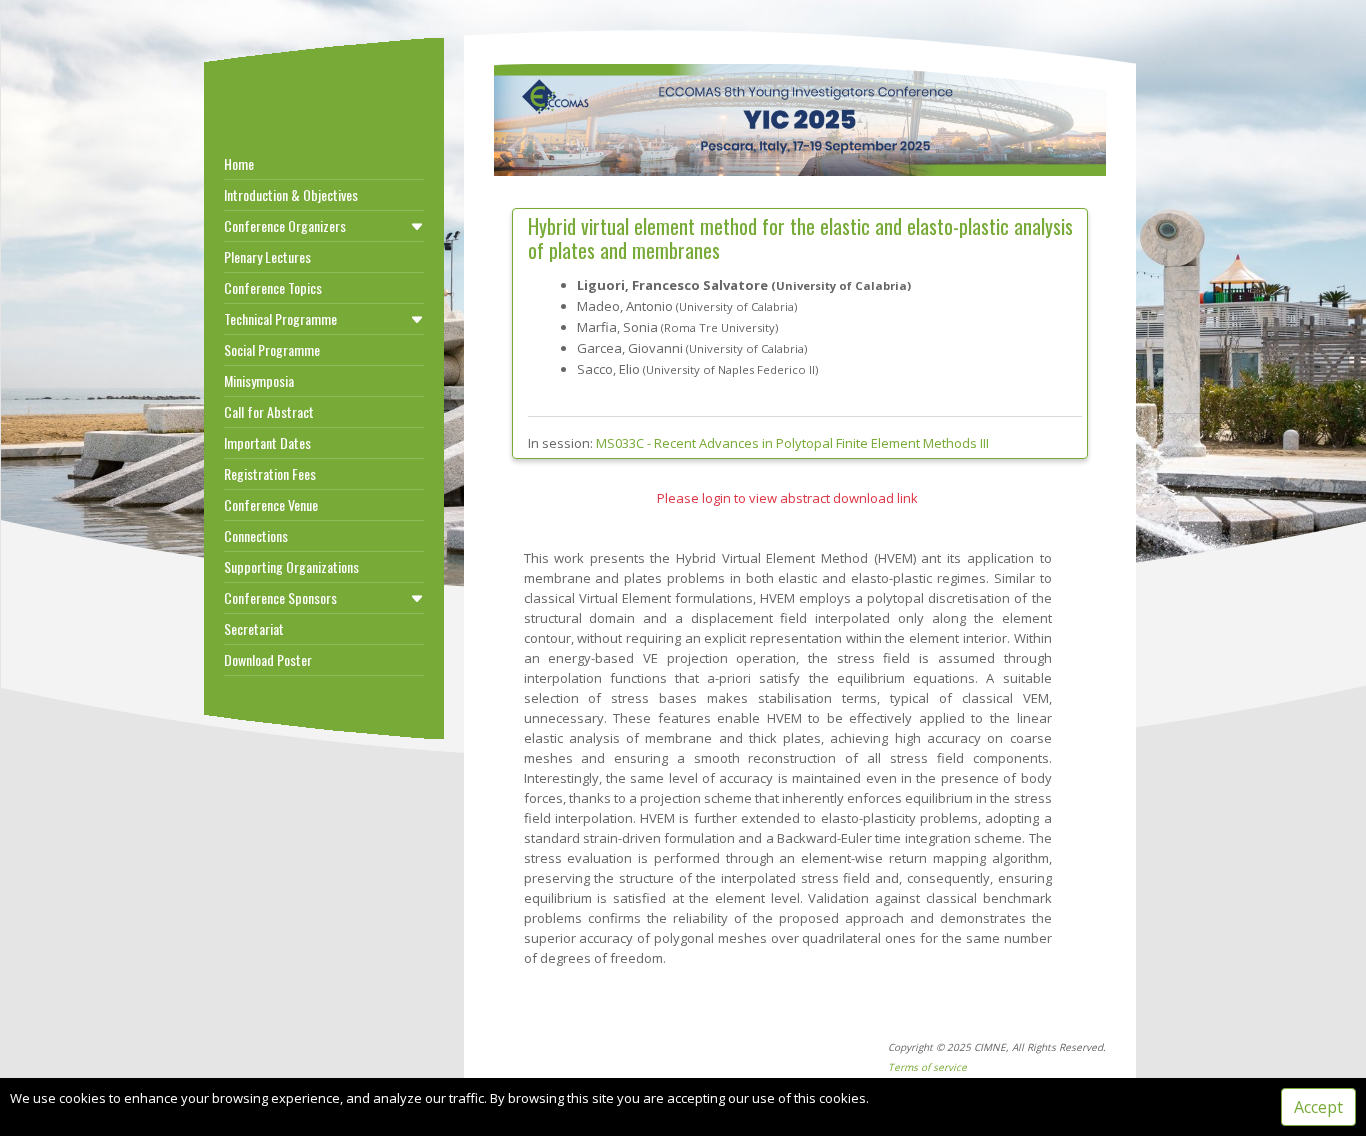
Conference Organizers (285, 225)
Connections (256, 535)
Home (239, 163)
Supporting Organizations (291, 566)
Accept (1318, 1107)
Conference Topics (273, 287)
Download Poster (268, 659)
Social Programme (272, 349)
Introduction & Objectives (291, 194)
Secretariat (254, 628)
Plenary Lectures (267, 256)
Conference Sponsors (280, 597)
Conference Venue (271, 504)
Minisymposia (259, 380)
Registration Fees (270, 473)
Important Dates (267, 442)
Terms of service (927, 1067)
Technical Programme (280, 318)
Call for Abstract (269, 411)
